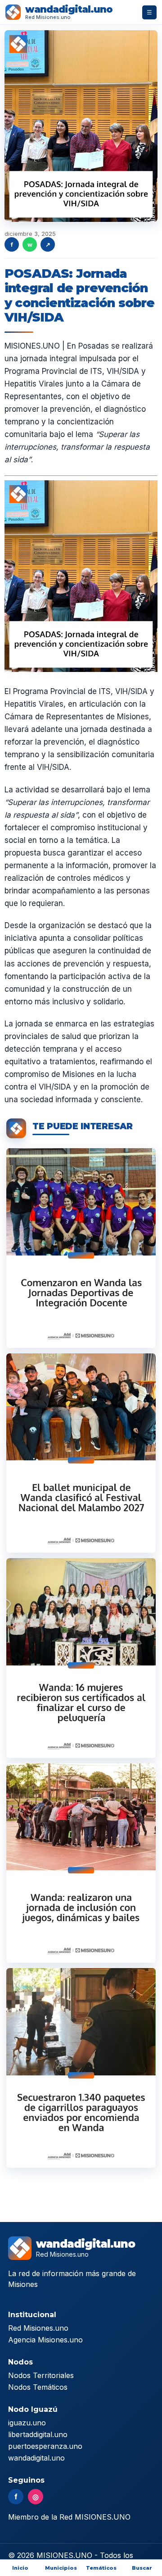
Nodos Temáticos (38, 2387)
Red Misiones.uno (38, 2328)
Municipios (61, 2568)
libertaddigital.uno (38, 2434)
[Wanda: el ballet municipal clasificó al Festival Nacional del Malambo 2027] (81, 1453)
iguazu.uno (27, 2423)
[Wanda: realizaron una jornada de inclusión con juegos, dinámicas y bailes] (81, 1863)
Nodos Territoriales (41, 2375)
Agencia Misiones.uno (45, 2340)
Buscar (142, 2568)
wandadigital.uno (36, 2458)
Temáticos (101, 2568)
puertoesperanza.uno (45, 2446)
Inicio (20, 2568)
